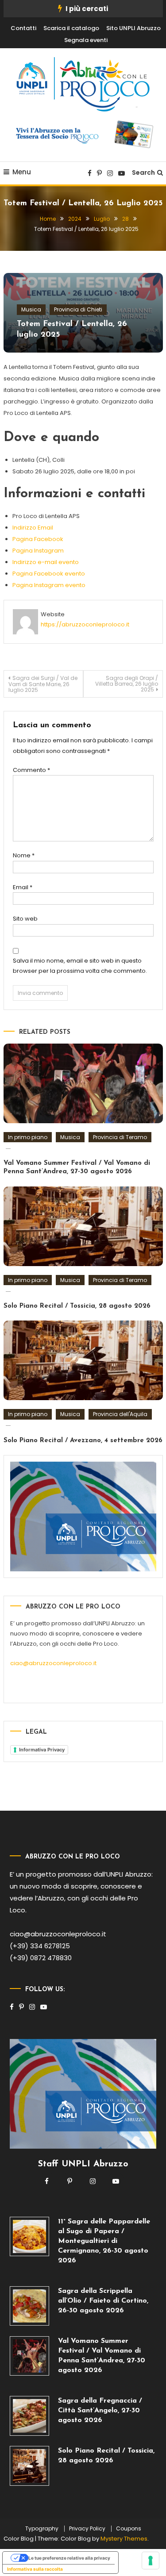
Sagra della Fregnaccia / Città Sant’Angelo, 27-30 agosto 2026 (100, 2411)
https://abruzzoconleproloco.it (85, 624)
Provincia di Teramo (120, 1137)
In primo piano (28, 1137)
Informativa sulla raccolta (35, 2569)
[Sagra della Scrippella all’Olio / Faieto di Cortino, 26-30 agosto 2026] (30, 2306)
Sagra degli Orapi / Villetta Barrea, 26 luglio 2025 (127, 684)
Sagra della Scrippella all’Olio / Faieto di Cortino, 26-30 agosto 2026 (103, 2301)
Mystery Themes (124, 2539)
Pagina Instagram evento (49, 585)
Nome (24, 855)
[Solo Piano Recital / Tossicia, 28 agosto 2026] (30, 2466)
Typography (42, 2529)
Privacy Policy (87, 2529)
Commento (31, 770)
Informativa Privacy (42, 1750)
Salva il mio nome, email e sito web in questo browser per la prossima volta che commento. (80, 966)
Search (143, 173)
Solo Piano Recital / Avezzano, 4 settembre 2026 (83, 1441)
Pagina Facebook (38, 539)
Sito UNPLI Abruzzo (133, 28)
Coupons (129, 2529)
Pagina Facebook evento (49, 574)
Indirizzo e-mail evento (46, 562)
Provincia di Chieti (78, 309)
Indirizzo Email (33, 528)
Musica (31, 309)
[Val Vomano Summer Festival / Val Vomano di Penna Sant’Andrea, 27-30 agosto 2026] (30, 2356)
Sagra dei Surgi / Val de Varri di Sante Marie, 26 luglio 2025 (43, 684)
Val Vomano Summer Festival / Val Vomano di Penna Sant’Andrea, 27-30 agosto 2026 (102, 2356)
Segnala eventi (86, 40)
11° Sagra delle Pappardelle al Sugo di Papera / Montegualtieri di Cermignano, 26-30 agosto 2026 (104, 2241)
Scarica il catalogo (71, 28)
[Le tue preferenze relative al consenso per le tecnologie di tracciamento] (151, 2561)
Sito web (25, 919)
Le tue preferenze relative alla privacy (69, 2558)
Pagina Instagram (38, 551)
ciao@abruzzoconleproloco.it (53, 1663)
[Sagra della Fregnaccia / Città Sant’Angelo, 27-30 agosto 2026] (30, 2416)
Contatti (23, 28)
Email (23, 887)
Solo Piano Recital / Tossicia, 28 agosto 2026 (77, 1306)
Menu (22, 172)
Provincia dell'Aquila (120, 1414)
